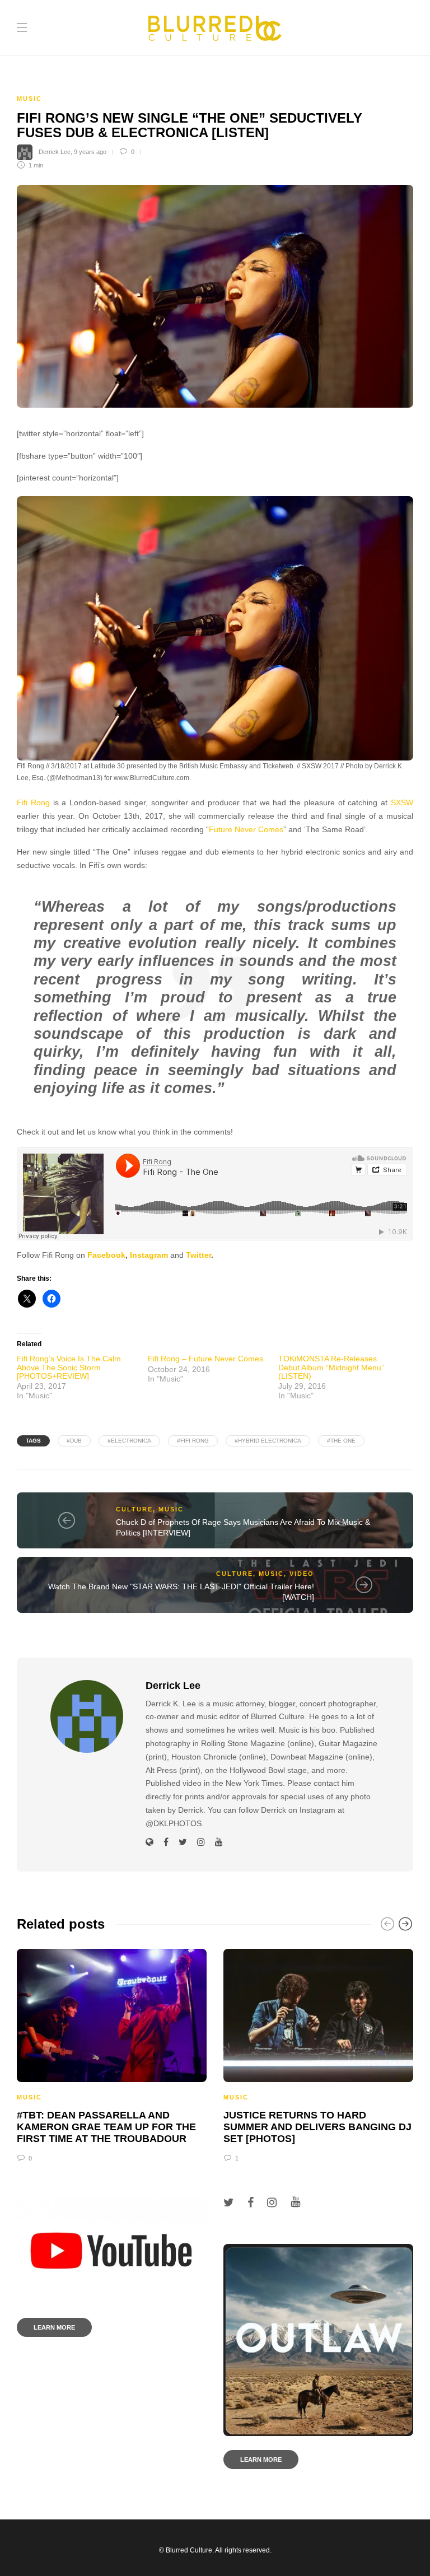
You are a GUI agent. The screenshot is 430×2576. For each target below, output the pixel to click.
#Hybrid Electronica (268, 1441)
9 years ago (90, 152)
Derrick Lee (55, 152)
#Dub (74, 1441)
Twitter (198, 1255)
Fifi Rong (33, 803)
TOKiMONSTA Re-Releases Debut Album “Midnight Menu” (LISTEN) (331, 1367)
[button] (215, 628)
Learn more (54, 2327)
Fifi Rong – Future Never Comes (205, 1359)
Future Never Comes (246, 830)
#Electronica (129, 1441)
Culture (134, 1509)
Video (302, 1574)
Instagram (149, 1255)
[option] (112, 2054)
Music (29, 99)
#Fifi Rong (193, 1441)
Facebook (106, 1255)
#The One (341, 1441)
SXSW (402, 803)
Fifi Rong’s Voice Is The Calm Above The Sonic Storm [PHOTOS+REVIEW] (69, 1367)
